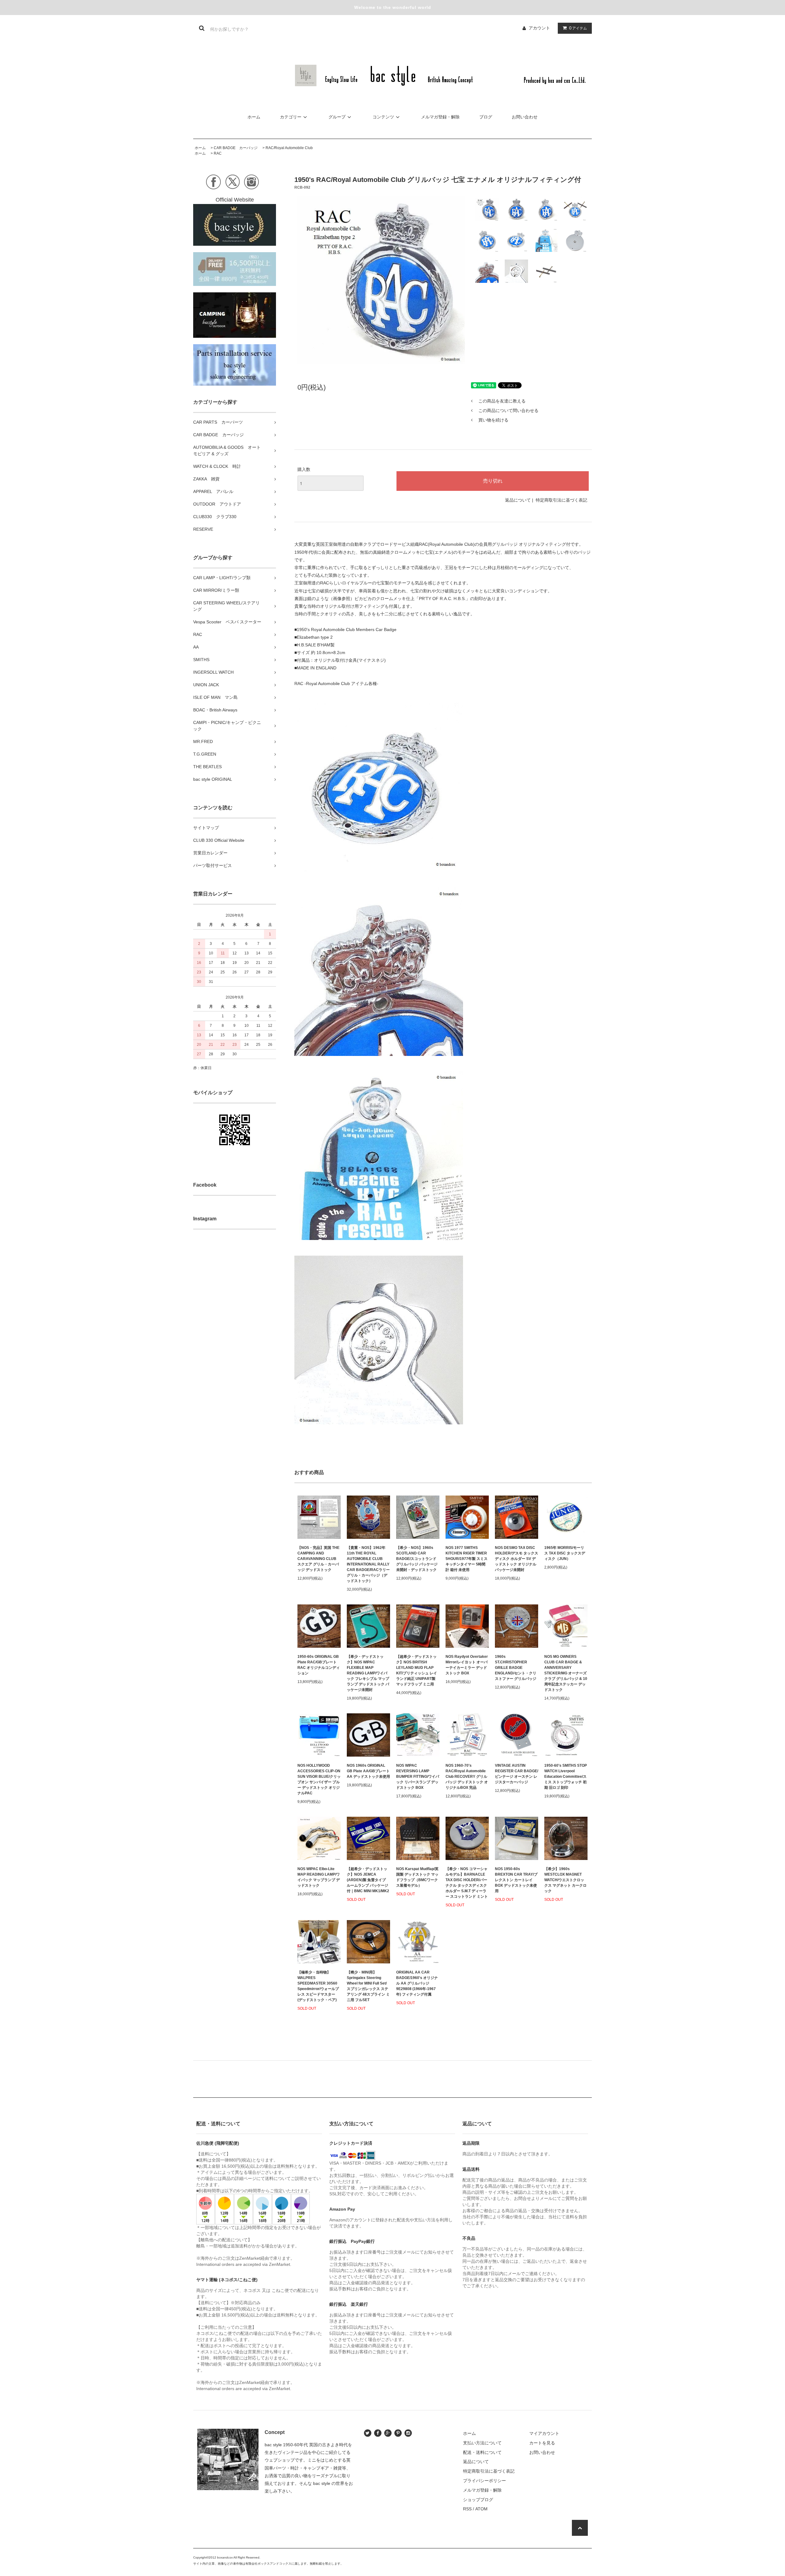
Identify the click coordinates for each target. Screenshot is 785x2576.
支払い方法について (482, 2443)
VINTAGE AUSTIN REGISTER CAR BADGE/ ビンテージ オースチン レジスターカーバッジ (517, 1774)
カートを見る (542, 2443)
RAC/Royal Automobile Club (289, 148)
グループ (337, 117)
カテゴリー (291, 117)
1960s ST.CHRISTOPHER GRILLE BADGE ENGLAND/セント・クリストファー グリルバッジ (516, 1668)
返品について (518, 500)
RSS (467, 2509)
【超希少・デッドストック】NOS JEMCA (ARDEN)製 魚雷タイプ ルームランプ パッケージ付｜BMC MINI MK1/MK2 (368, 1880)
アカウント (539, 28)
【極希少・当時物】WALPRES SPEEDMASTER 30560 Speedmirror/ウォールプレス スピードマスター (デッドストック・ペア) (318, 1986)
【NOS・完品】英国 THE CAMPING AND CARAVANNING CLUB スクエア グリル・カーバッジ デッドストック (318, 1559)
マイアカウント (544, 2433)
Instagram (205, 1219)
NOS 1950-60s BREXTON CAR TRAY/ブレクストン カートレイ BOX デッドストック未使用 (516, 1880)
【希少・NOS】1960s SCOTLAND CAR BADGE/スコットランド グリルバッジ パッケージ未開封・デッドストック (417, 1559)
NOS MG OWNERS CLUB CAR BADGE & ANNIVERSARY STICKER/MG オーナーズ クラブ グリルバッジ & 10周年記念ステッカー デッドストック (566, 1673)
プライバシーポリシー (484, 2481)
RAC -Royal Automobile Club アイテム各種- (336, 683)
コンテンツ (383, 117)
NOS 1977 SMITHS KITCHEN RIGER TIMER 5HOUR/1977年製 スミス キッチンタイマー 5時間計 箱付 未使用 (467, 1559)
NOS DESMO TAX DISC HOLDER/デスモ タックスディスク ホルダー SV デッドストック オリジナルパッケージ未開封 (517, 1559)
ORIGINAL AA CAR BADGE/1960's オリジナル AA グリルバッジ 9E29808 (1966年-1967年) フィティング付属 (417, 1983)
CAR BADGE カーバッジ (236, 148)
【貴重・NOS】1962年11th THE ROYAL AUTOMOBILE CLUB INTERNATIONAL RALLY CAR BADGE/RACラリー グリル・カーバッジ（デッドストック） (368, 1564)
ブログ (486, 117)
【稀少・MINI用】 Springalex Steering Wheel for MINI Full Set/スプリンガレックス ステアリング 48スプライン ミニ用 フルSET (368, 1986)
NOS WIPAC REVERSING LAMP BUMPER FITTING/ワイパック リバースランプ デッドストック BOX (418, 1777)
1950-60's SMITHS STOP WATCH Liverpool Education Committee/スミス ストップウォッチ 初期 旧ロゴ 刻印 (566, 1777)
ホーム (254, 117)
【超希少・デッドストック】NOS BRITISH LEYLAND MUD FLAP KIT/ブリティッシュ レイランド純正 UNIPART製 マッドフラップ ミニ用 (417, 1670)
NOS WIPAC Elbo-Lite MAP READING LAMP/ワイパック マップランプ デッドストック (319, 1877)
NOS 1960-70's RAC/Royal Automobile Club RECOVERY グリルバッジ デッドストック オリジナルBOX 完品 (467, 1777)
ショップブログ (478, 2500)
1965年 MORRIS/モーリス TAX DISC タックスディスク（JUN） (565, 1553)
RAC (218, 153)
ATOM (481, 2509)
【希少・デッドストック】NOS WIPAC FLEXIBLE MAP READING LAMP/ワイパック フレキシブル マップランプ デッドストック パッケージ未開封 (368, 1673)
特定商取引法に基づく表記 (561, 500)
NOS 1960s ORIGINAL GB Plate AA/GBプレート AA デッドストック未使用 (368, 1771)
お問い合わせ (525, 117)
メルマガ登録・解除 (440, 117)
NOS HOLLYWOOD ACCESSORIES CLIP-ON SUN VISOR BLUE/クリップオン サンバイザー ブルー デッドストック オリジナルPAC (319, 1779)
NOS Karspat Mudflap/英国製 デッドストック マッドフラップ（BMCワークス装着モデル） (417, 1877)
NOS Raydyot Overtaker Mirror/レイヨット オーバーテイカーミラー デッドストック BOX (467, 1665)
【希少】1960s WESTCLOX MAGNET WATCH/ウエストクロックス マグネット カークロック (565, 1880)
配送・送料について (482, 2452)
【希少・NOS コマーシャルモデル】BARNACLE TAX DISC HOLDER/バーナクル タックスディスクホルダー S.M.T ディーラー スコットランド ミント (467, 1883)
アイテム (578, 28)
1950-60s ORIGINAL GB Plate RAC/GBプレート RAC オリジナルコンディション (319, 1665)
